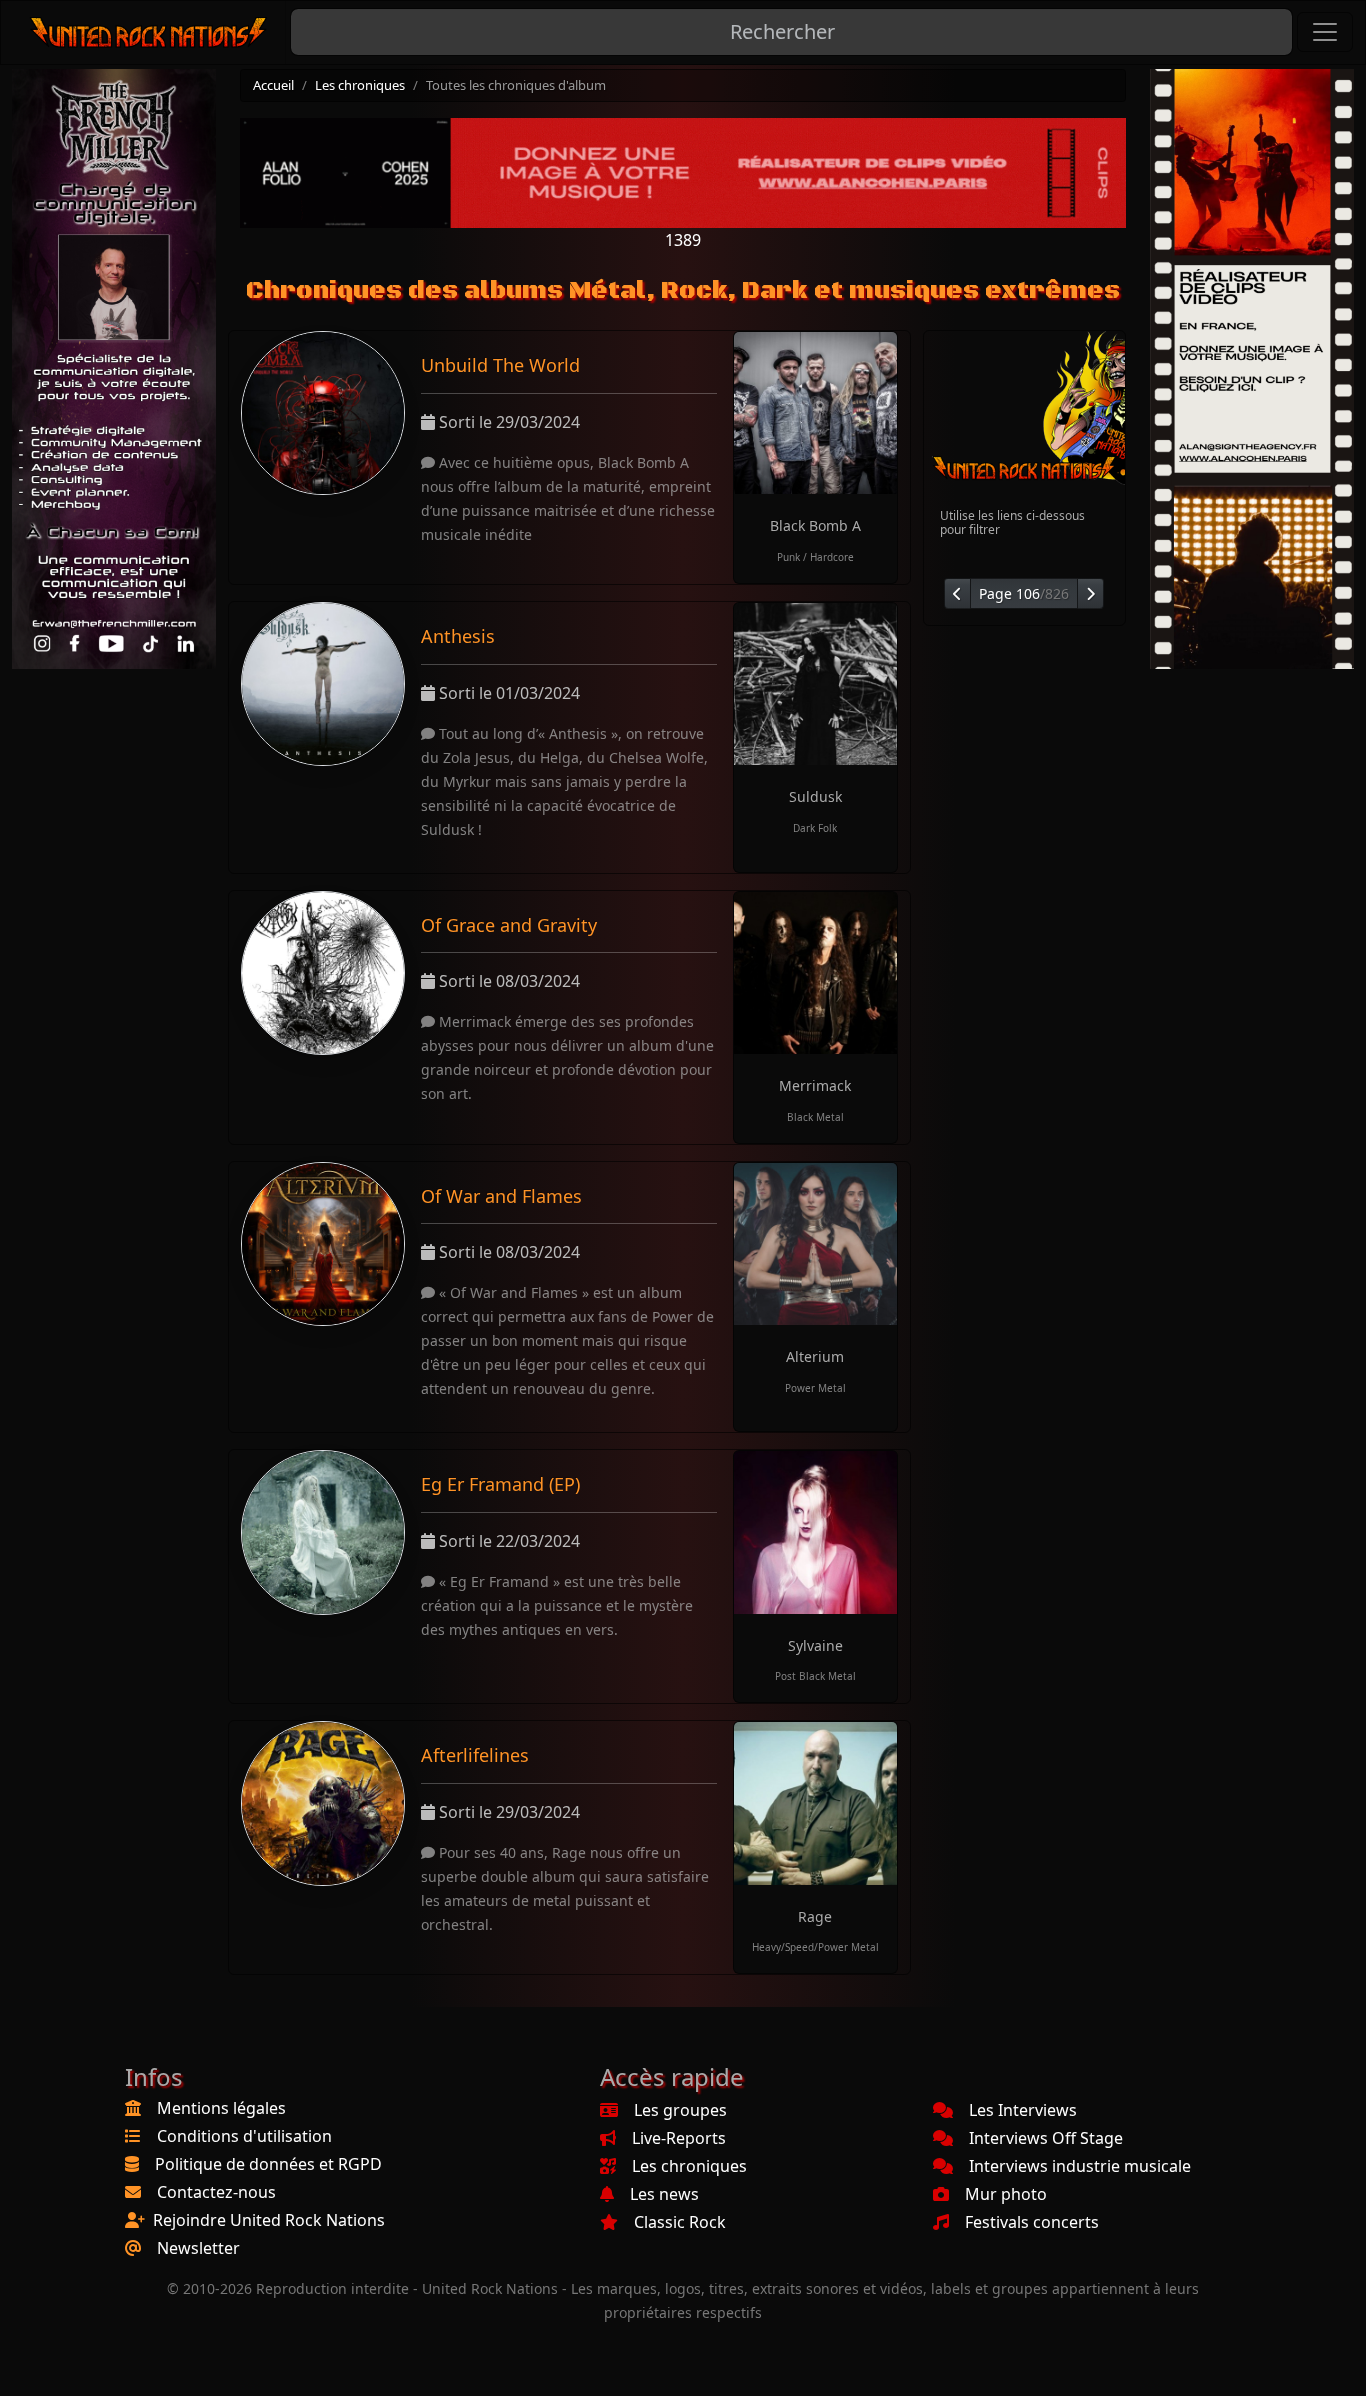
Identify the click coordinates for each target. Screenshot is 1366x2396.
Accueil (273, 85)
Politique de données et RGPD (268, 2164)
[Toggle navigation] (1325, 32)
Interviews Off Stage (1046, 2138)
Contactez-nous (216, 2192)
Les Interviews (1023, 2110)
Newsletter (198, 2248)
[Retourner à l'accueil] (149, 32)
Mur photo (1006, 2194)
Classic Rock (680, 2222)
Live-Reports (679, 2138)
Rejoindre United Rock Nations (269, 2220)
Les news (664, 2194)
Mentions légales (221, 2108)
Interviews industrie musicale (1080, 2166)
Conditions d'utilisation (244, 2136)
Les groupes (680, 2110)
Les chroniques (360, 85)
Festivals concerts (1032, 2222)
